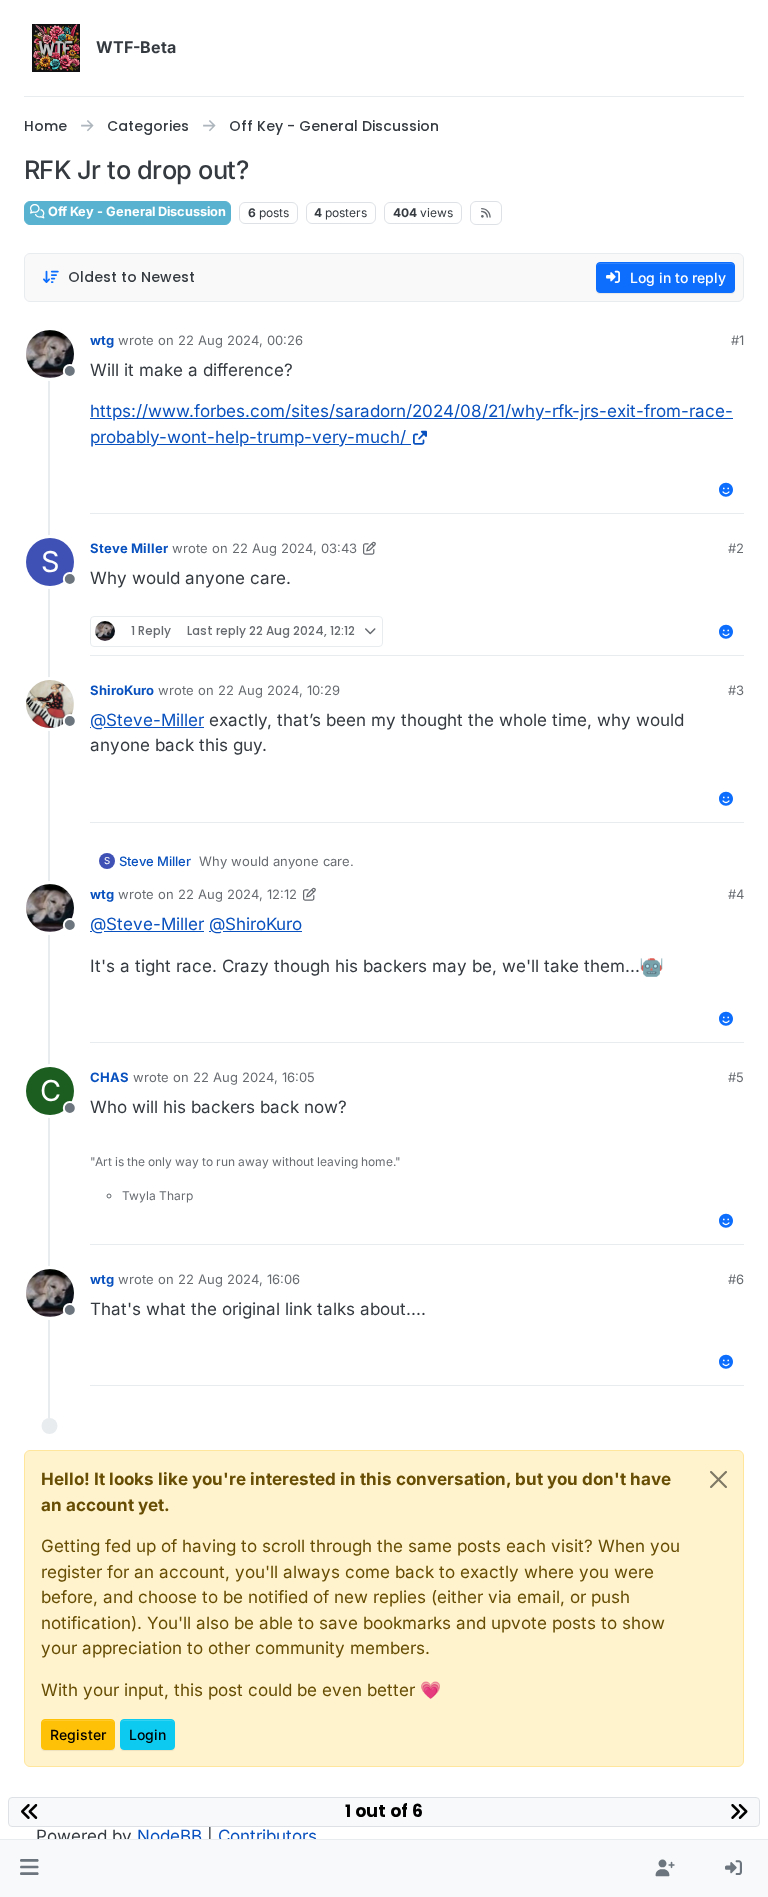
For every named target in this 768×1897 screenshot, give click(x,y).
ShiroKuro (122, 690)
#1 (737, 340)
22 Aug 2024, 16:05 (254, 1077)
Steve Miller (129, 548)
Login (147, 1734)
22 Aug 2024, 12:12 (237, 894)
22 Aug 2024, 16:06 (239, 1279)
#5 (736, 1077)
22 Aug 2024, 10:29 (279, 690)
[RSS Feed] (486, 213)
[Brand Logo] (56, 48)
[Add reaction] (727, 489)
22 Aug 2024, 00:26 (240, 340)
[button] (29, 1869)
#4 (736, 894)
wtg (102, 340)
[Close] (718, 1479)
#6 (736, 1279)
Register (78, 1734)
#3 (736, 690)
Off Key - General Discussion (135, 211)
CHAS (109, 1077)
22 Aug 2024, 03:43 (294, 548)
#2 (736, 548)
